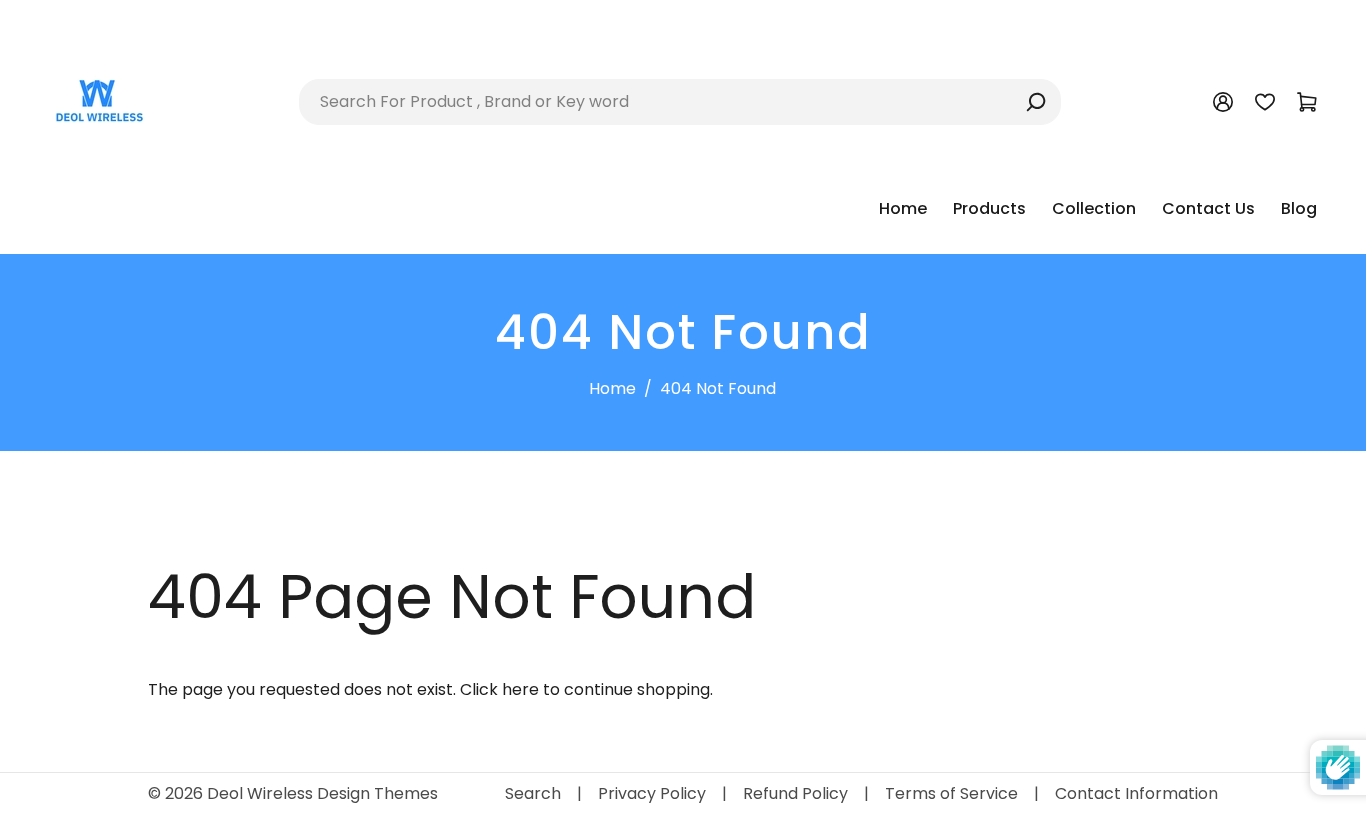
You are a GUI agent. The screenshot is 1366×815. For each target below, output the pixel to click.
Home (612, 388)
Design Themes (377, 793)
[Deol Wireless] (98, 100)
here (520, 689)
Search (533, 793)
